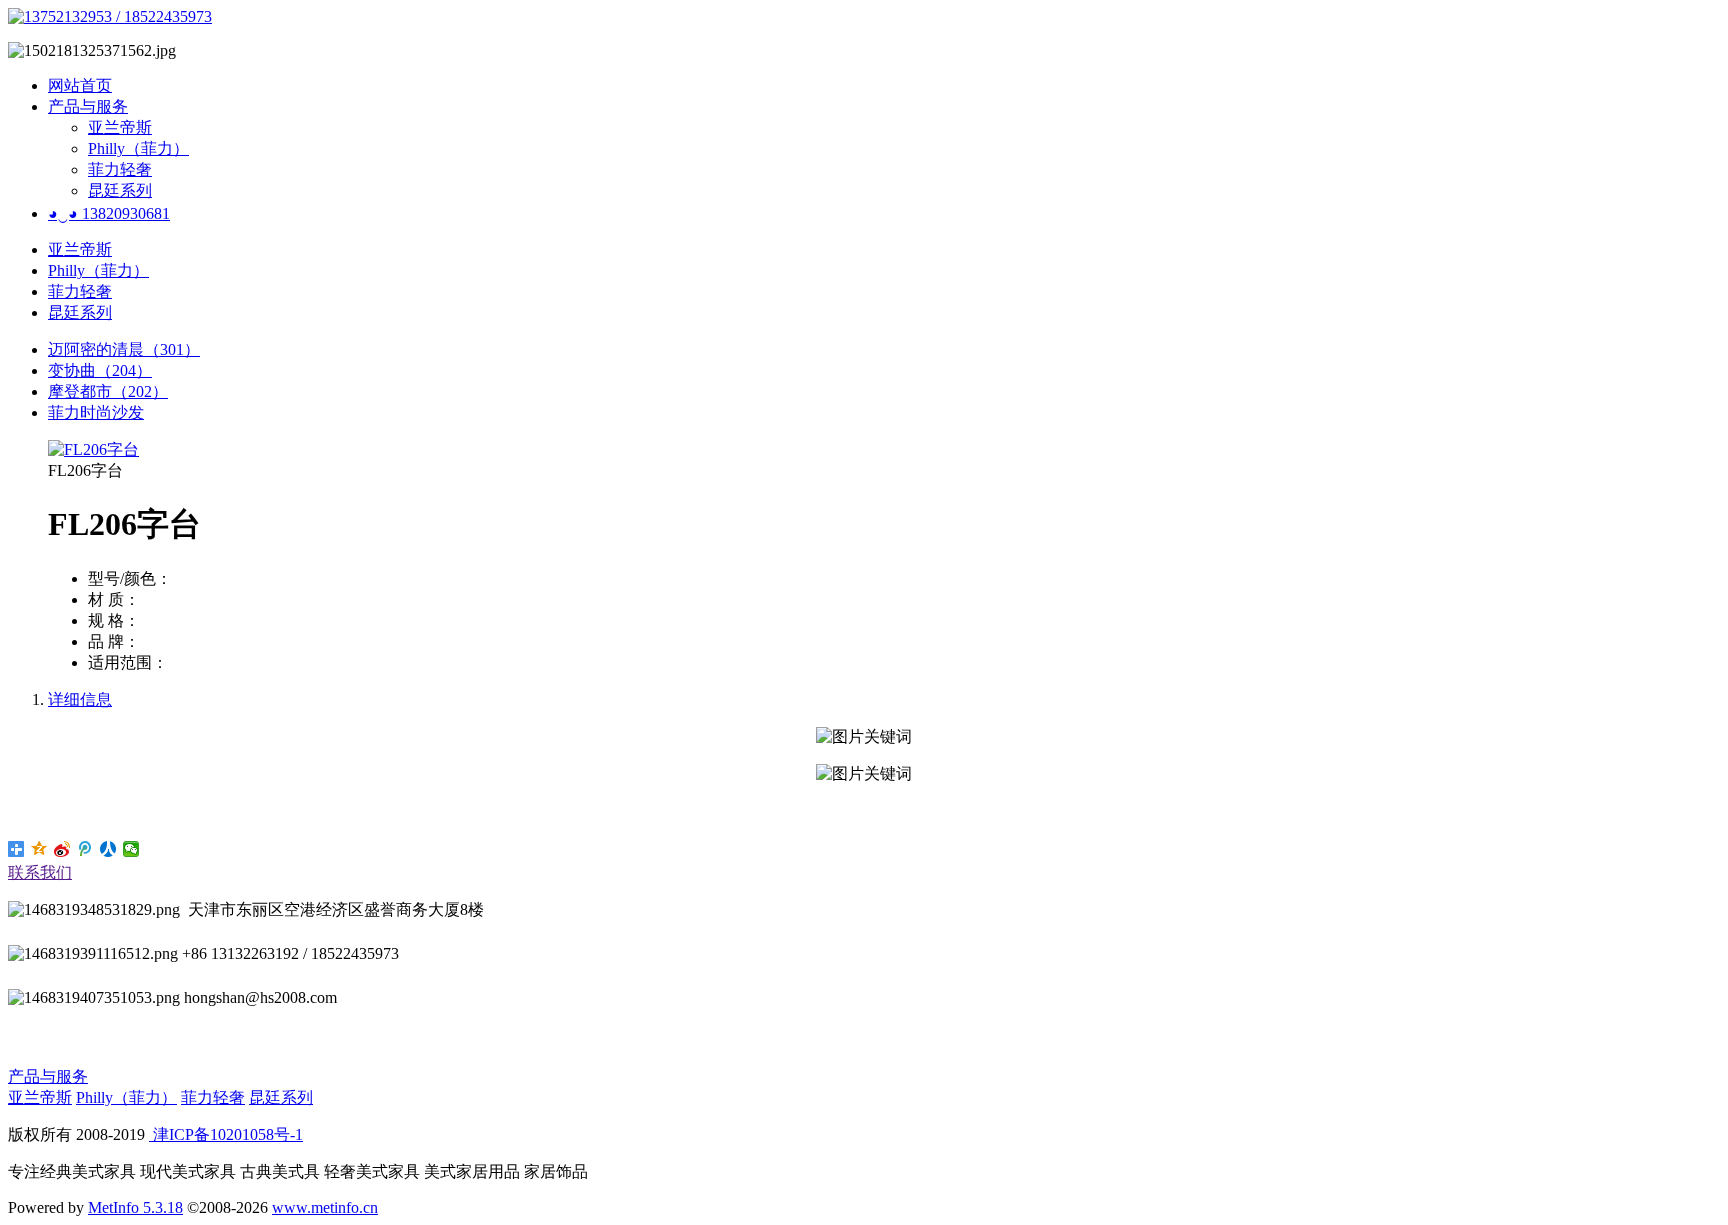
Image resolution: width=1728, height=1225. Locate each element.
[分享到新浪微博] (62, 849)
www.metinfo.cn (325, 1207)
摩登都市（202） (108, 391)
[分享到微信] (131, 849)
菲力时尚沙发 (96, 412)
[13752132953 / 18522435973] (110, 16)
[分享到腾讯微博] (85, 849)
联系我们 (40, 872)
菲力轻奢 (120, 169)
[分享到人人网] (108, 849)
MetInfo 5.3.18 (135, 1207)
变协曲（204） (100, 370)
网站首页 (80, 85)
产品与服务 (88, 106)
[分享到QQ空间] (39, 849)
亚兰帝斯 (120, 127)
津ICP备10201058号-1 (226, 1134)
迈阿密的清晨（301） (124, 349)
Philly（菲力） (138, 148)
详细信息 (80, 699)
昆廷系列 (120, 190)
